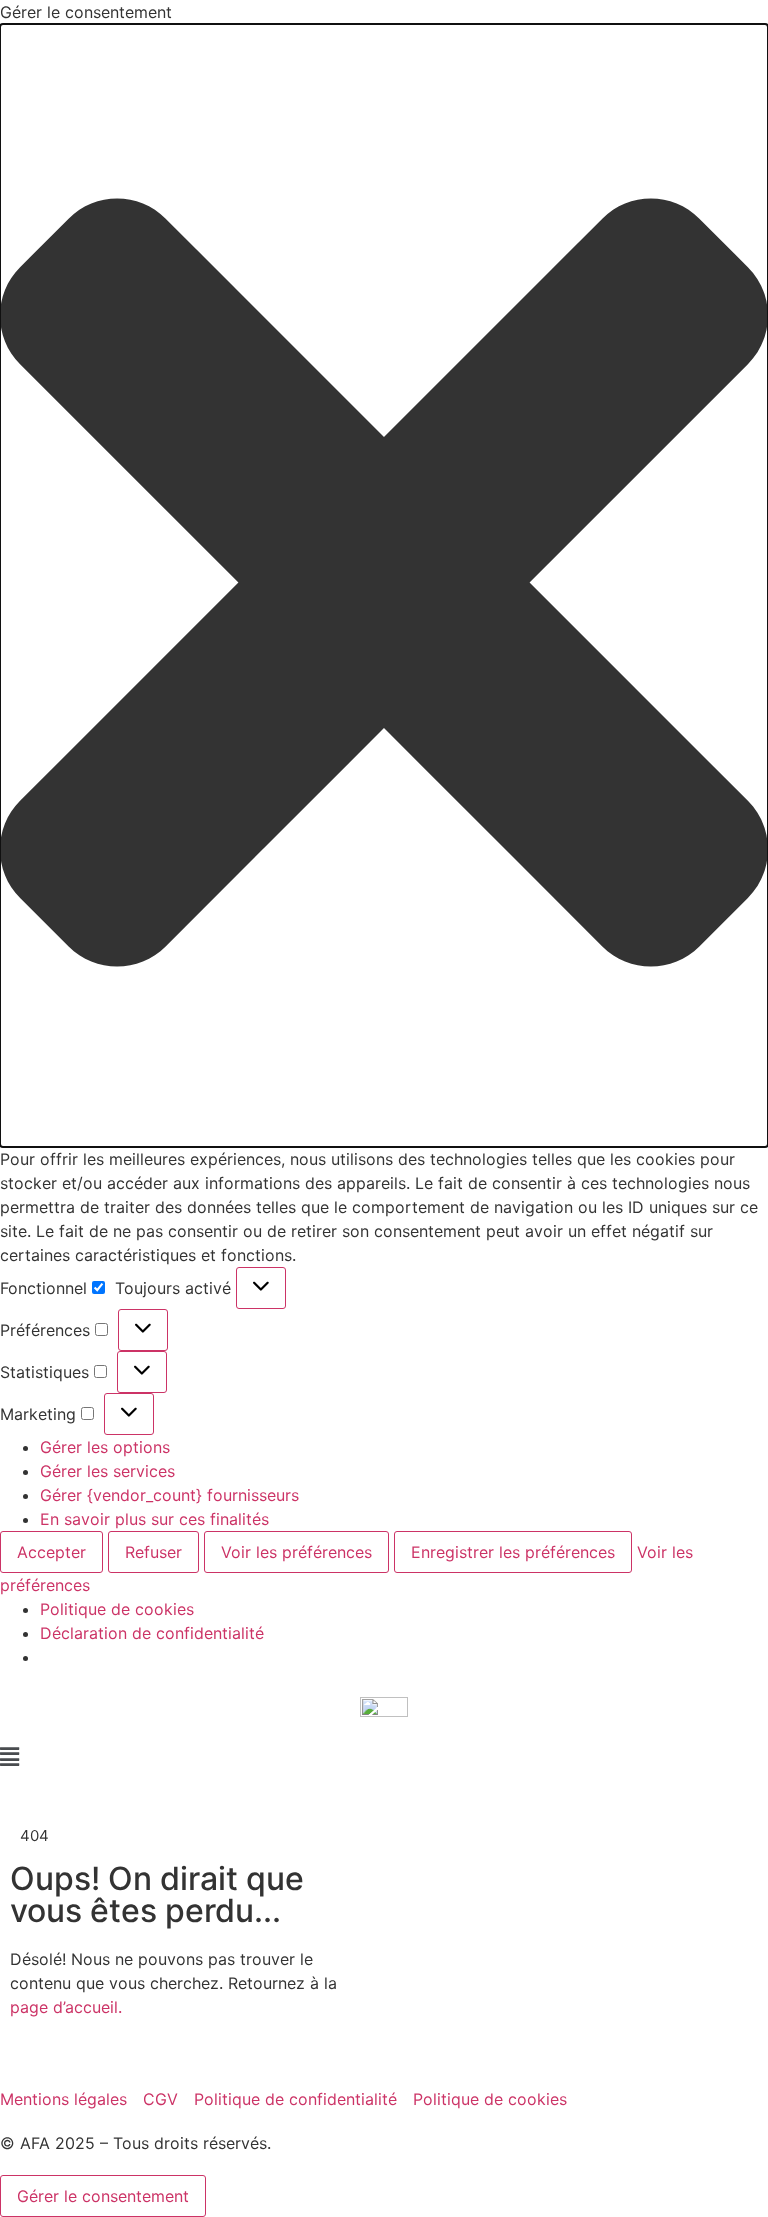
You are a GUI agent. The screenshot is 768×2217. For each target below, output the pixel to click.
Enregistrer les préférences (513, 1552)
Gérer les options (105, 1447)
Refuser (153, 1552)
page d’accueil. (66, 2007)
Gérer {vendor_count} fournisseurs (169, 1495)
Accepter (51, 1552)
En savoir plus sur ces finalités (154, 1519)
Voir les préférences (296, 1552)
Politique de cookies (117, 1609)
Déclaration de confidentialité (152, 1633)
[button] (384, 585)
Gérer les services (107, 1471)
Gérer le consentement (103, 2196)
